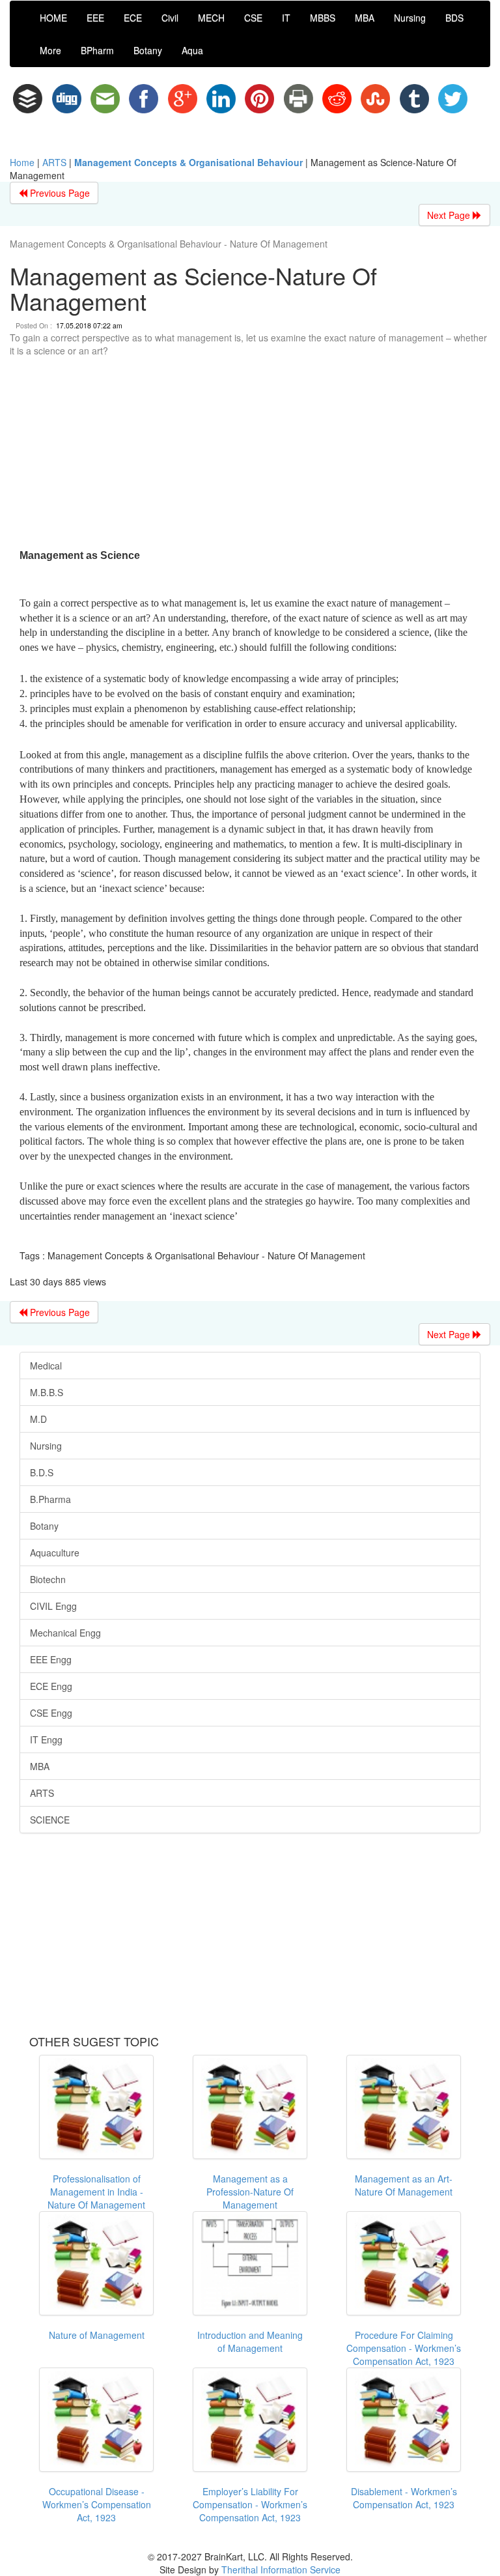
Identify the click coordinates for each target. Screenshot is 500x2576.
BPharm (97, 50)
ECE (133, 18)
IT (286, 18)
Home (22, 162)
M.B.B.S (47, 1392)
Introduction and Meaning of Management (250, 2341)
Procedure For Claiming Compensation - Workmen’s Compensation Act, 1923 (404, 2348)
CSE (253, 18)
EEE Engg (51, 1659)
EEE (95, 18)
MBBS (323, 18)
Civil (170, 18)
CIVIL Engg (53, 1606)
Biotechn (48, 1579)
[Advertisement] (250, 455)
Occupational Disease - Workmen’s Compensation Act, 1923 (97, 2504)
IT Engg (46, 1739)
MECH (211, 18)
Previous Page (59, 193)
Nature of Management (97, 2335)
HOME (53, 18)
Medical (46, 1366)
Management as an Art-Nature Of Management (404, 2185)
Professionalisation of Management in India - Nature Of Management (96, 2192)
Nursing (410, 18)
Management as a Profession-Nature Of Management (250, 2192)
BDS (454, 18)
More (50, 50)
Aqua (192, 50)
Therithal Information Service (281, 2569)
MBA (365, 18)
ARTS (54, 162)
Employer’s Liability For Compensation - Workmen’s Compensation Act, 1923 (250, 2504)
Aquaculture (55, 1553)
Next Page (450, 215)
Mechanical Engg (65, 1633)
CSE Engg (51, 1713)
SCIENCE (50, 1820)
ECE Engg (51, 1686)
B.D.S (42, 1472)
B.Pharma (50, 1499)
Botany (148, 50)
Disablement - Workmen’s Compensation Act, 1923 (404, 2498)
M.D (38, 1419)
